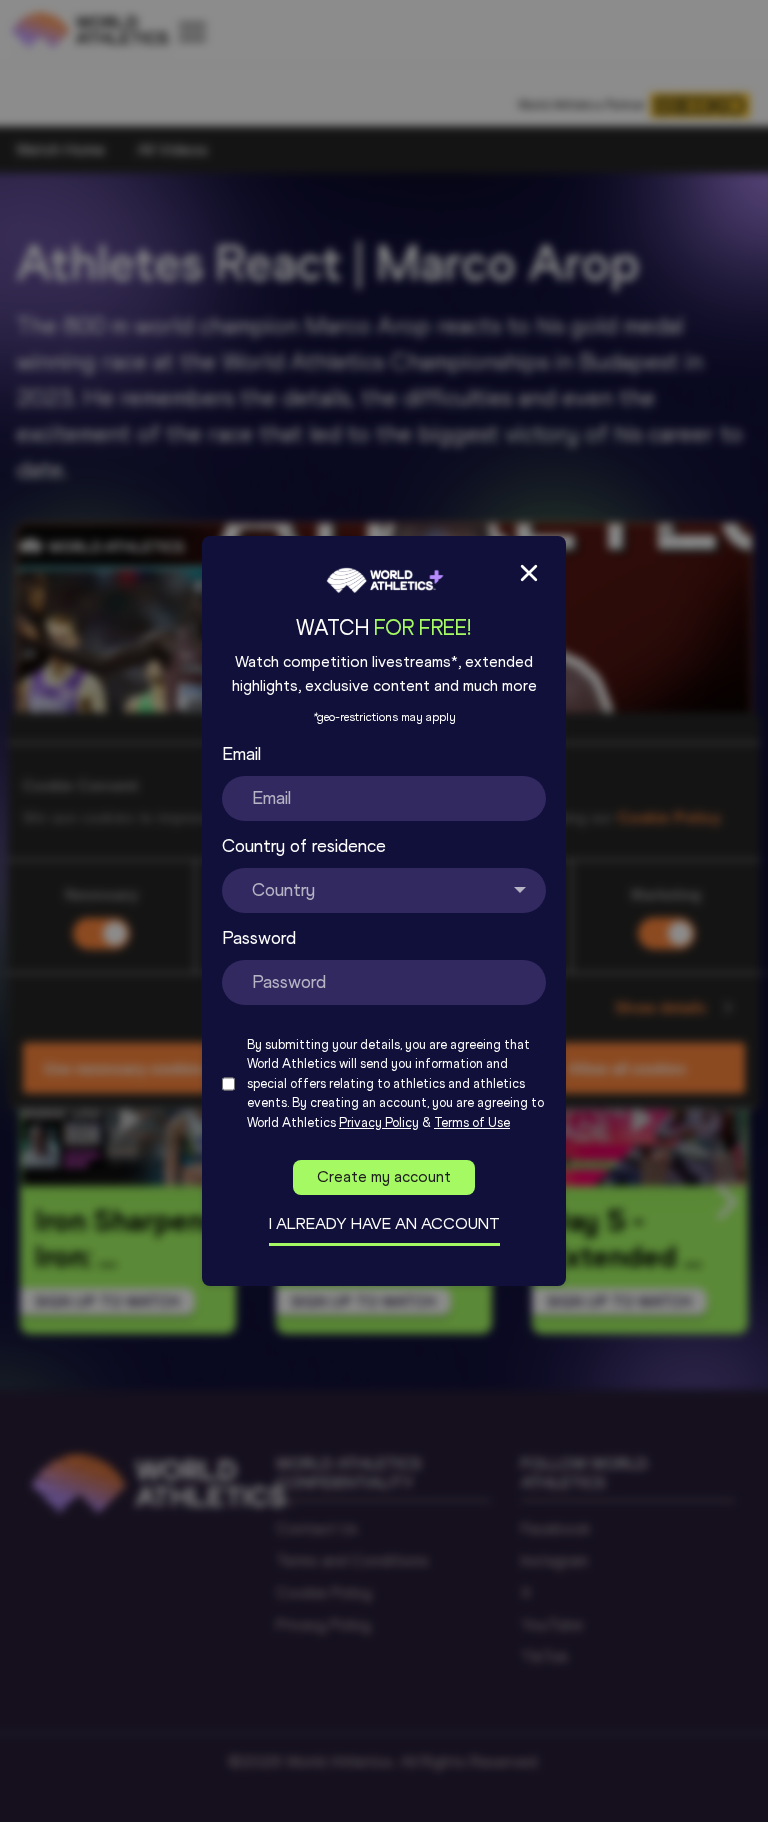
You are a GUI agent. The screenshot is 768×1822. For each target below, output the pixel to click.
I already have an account (384, 1223)
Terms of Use (472, 1122)
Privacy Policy (379, 1122)
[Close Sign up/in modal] (529, 573)
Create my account (384, 1176)
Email (241, 754)
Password (259, 938)
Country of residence (304, 846)
